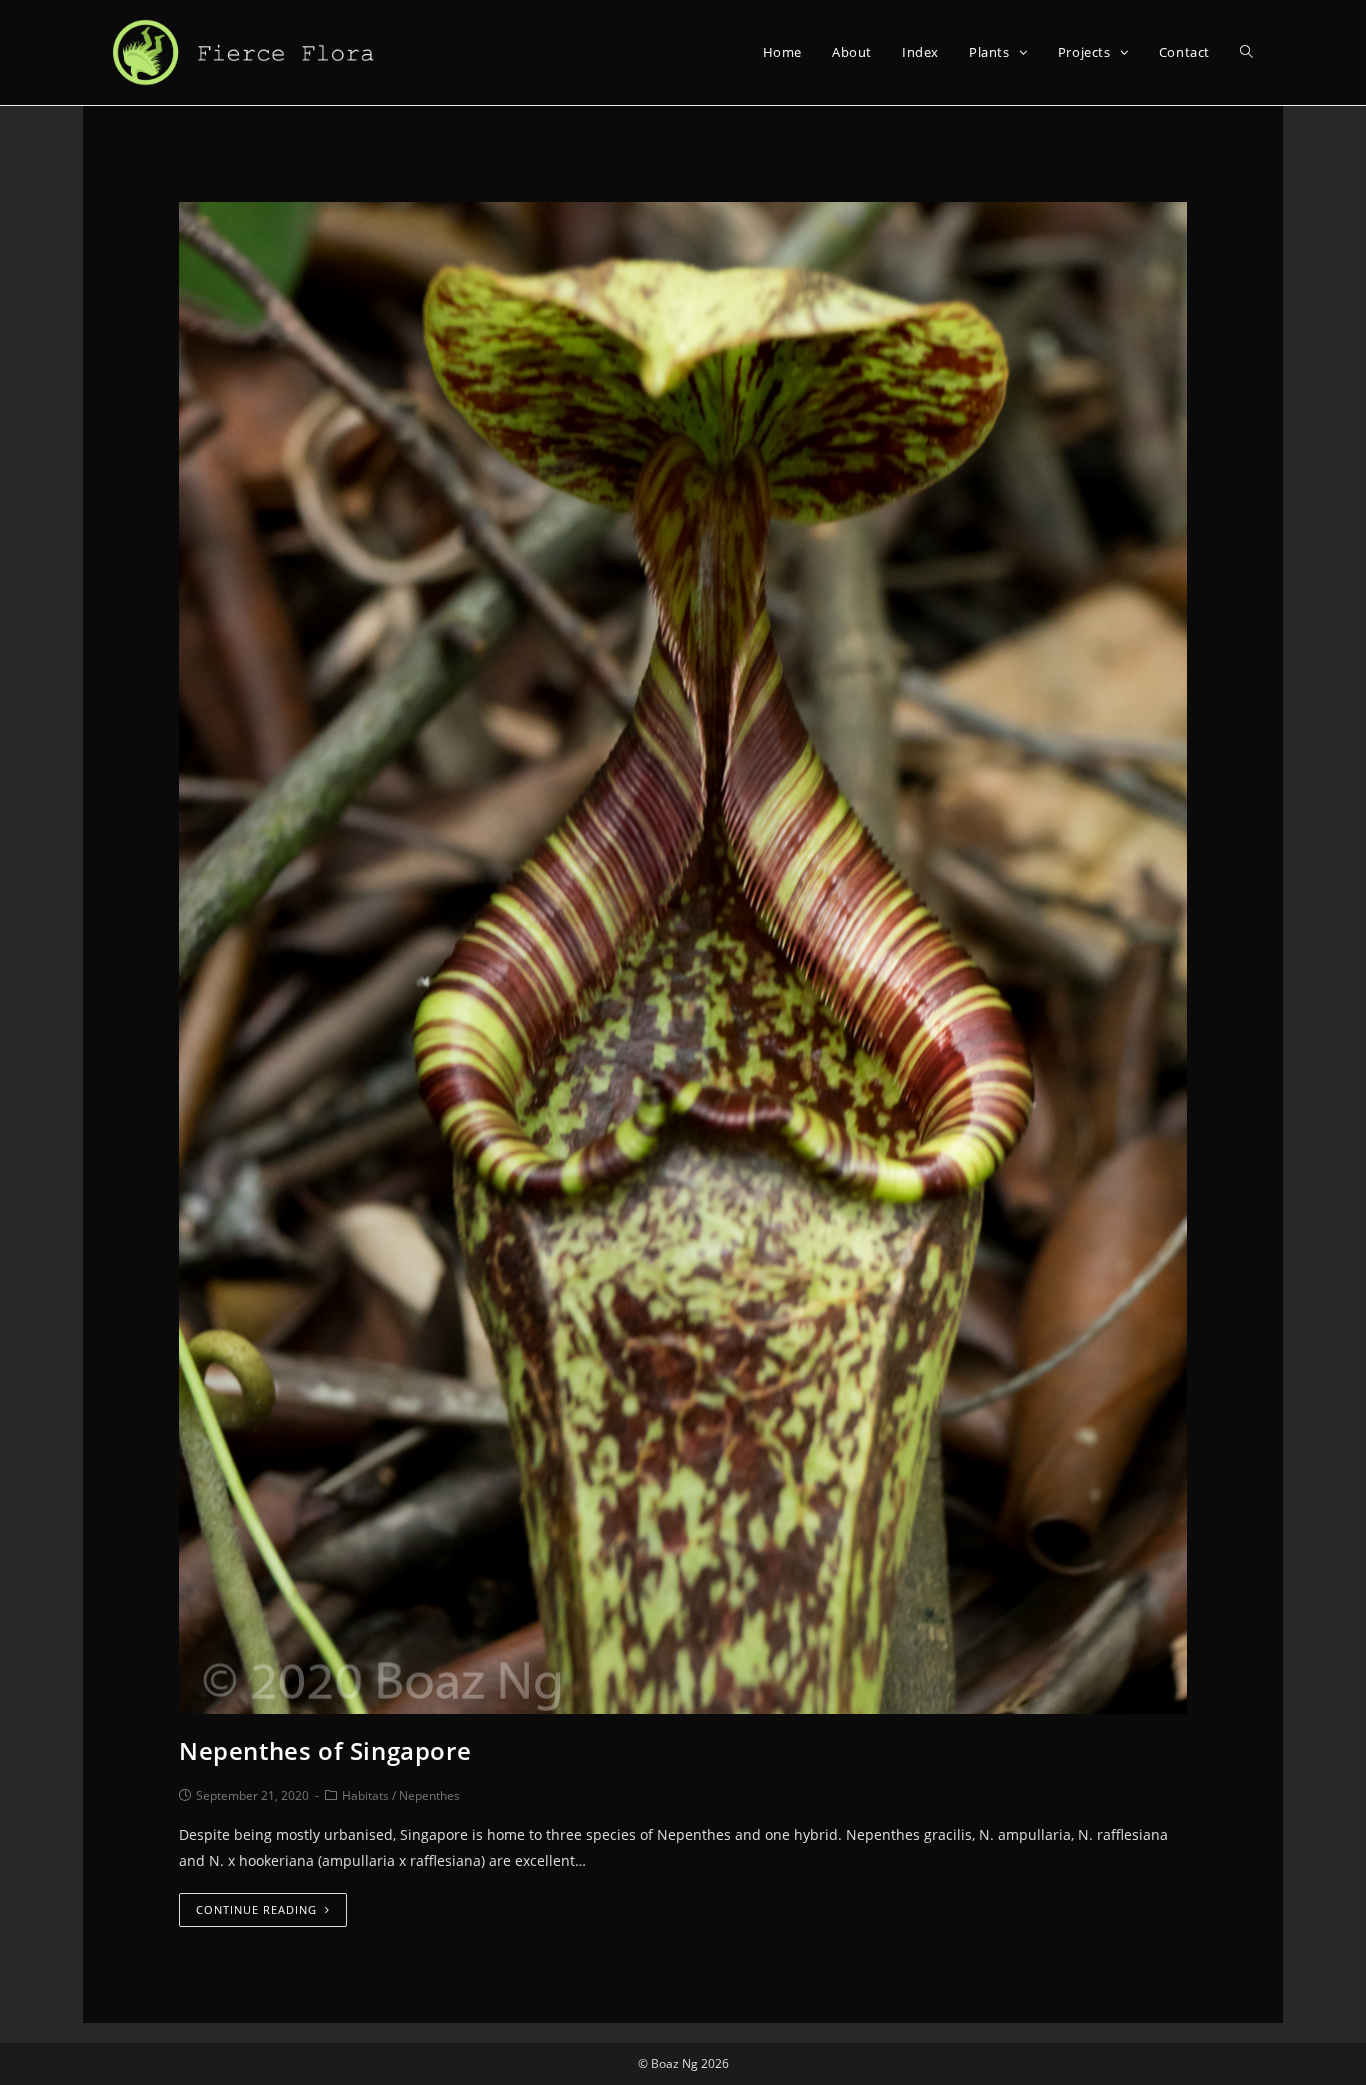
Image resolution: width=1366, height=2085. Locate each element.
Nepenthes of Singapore (325, 1750)
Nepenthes (429, 1795)
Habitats (365, 1795)
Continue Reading (256, 1909)
